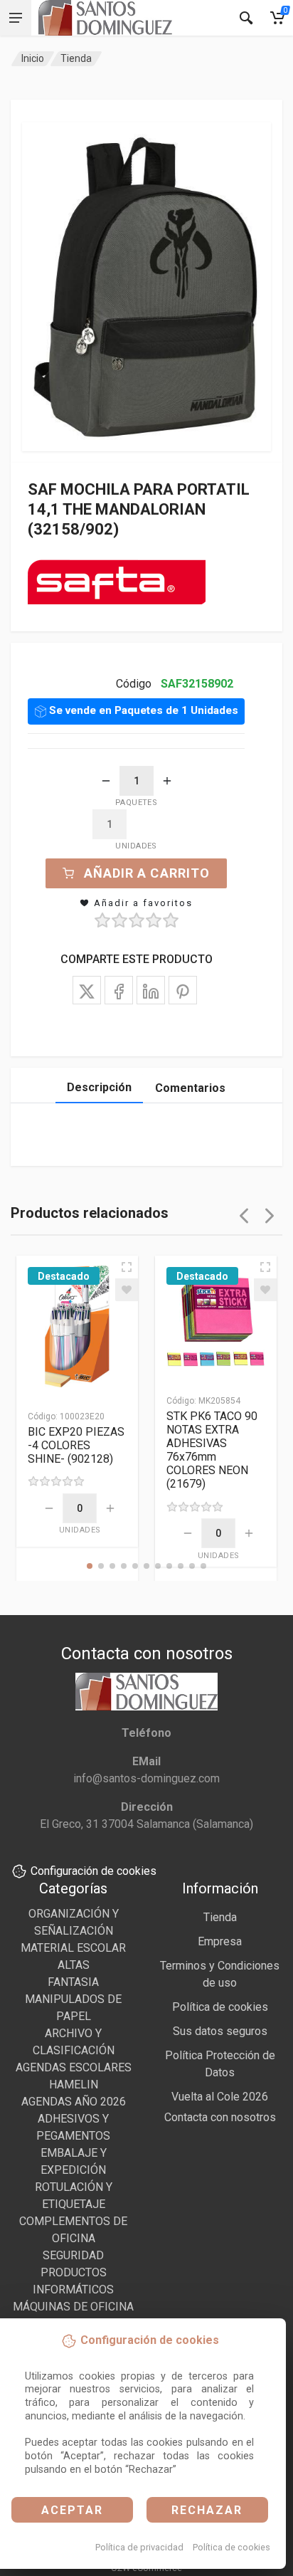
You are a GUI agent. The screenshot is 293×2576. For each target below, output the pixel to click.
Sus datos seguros (220, 2031)
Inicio (33, 58)
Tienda (76, 58)
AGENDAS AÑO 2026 (74, 2102)
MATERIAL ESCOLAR (73, 1948)
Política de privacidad (139, 2547)
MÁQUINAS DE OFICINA (73, 2307)
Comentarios (190, 1088)
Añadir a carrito (147, 873)
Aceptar (72, 2510)
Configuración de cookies (94, 1871)
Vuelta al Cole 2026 (220, 2097)
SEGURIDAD (73, 2255)
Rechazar (207, 2510)
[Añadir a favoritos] (127, 1290)
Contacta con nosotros (220, 2117)
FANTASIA (73, 1982)
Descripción (99, 1087)
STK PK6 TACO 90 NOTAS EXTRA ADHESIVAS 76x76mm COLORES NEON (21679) (212, 1450)
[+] (167, 781)
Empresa (220, 1941)
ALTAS (74, 1965)
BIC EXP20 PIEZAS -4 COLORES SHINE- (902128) (76, 1445)
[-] (106, 781)
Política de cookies (231, 2547)
